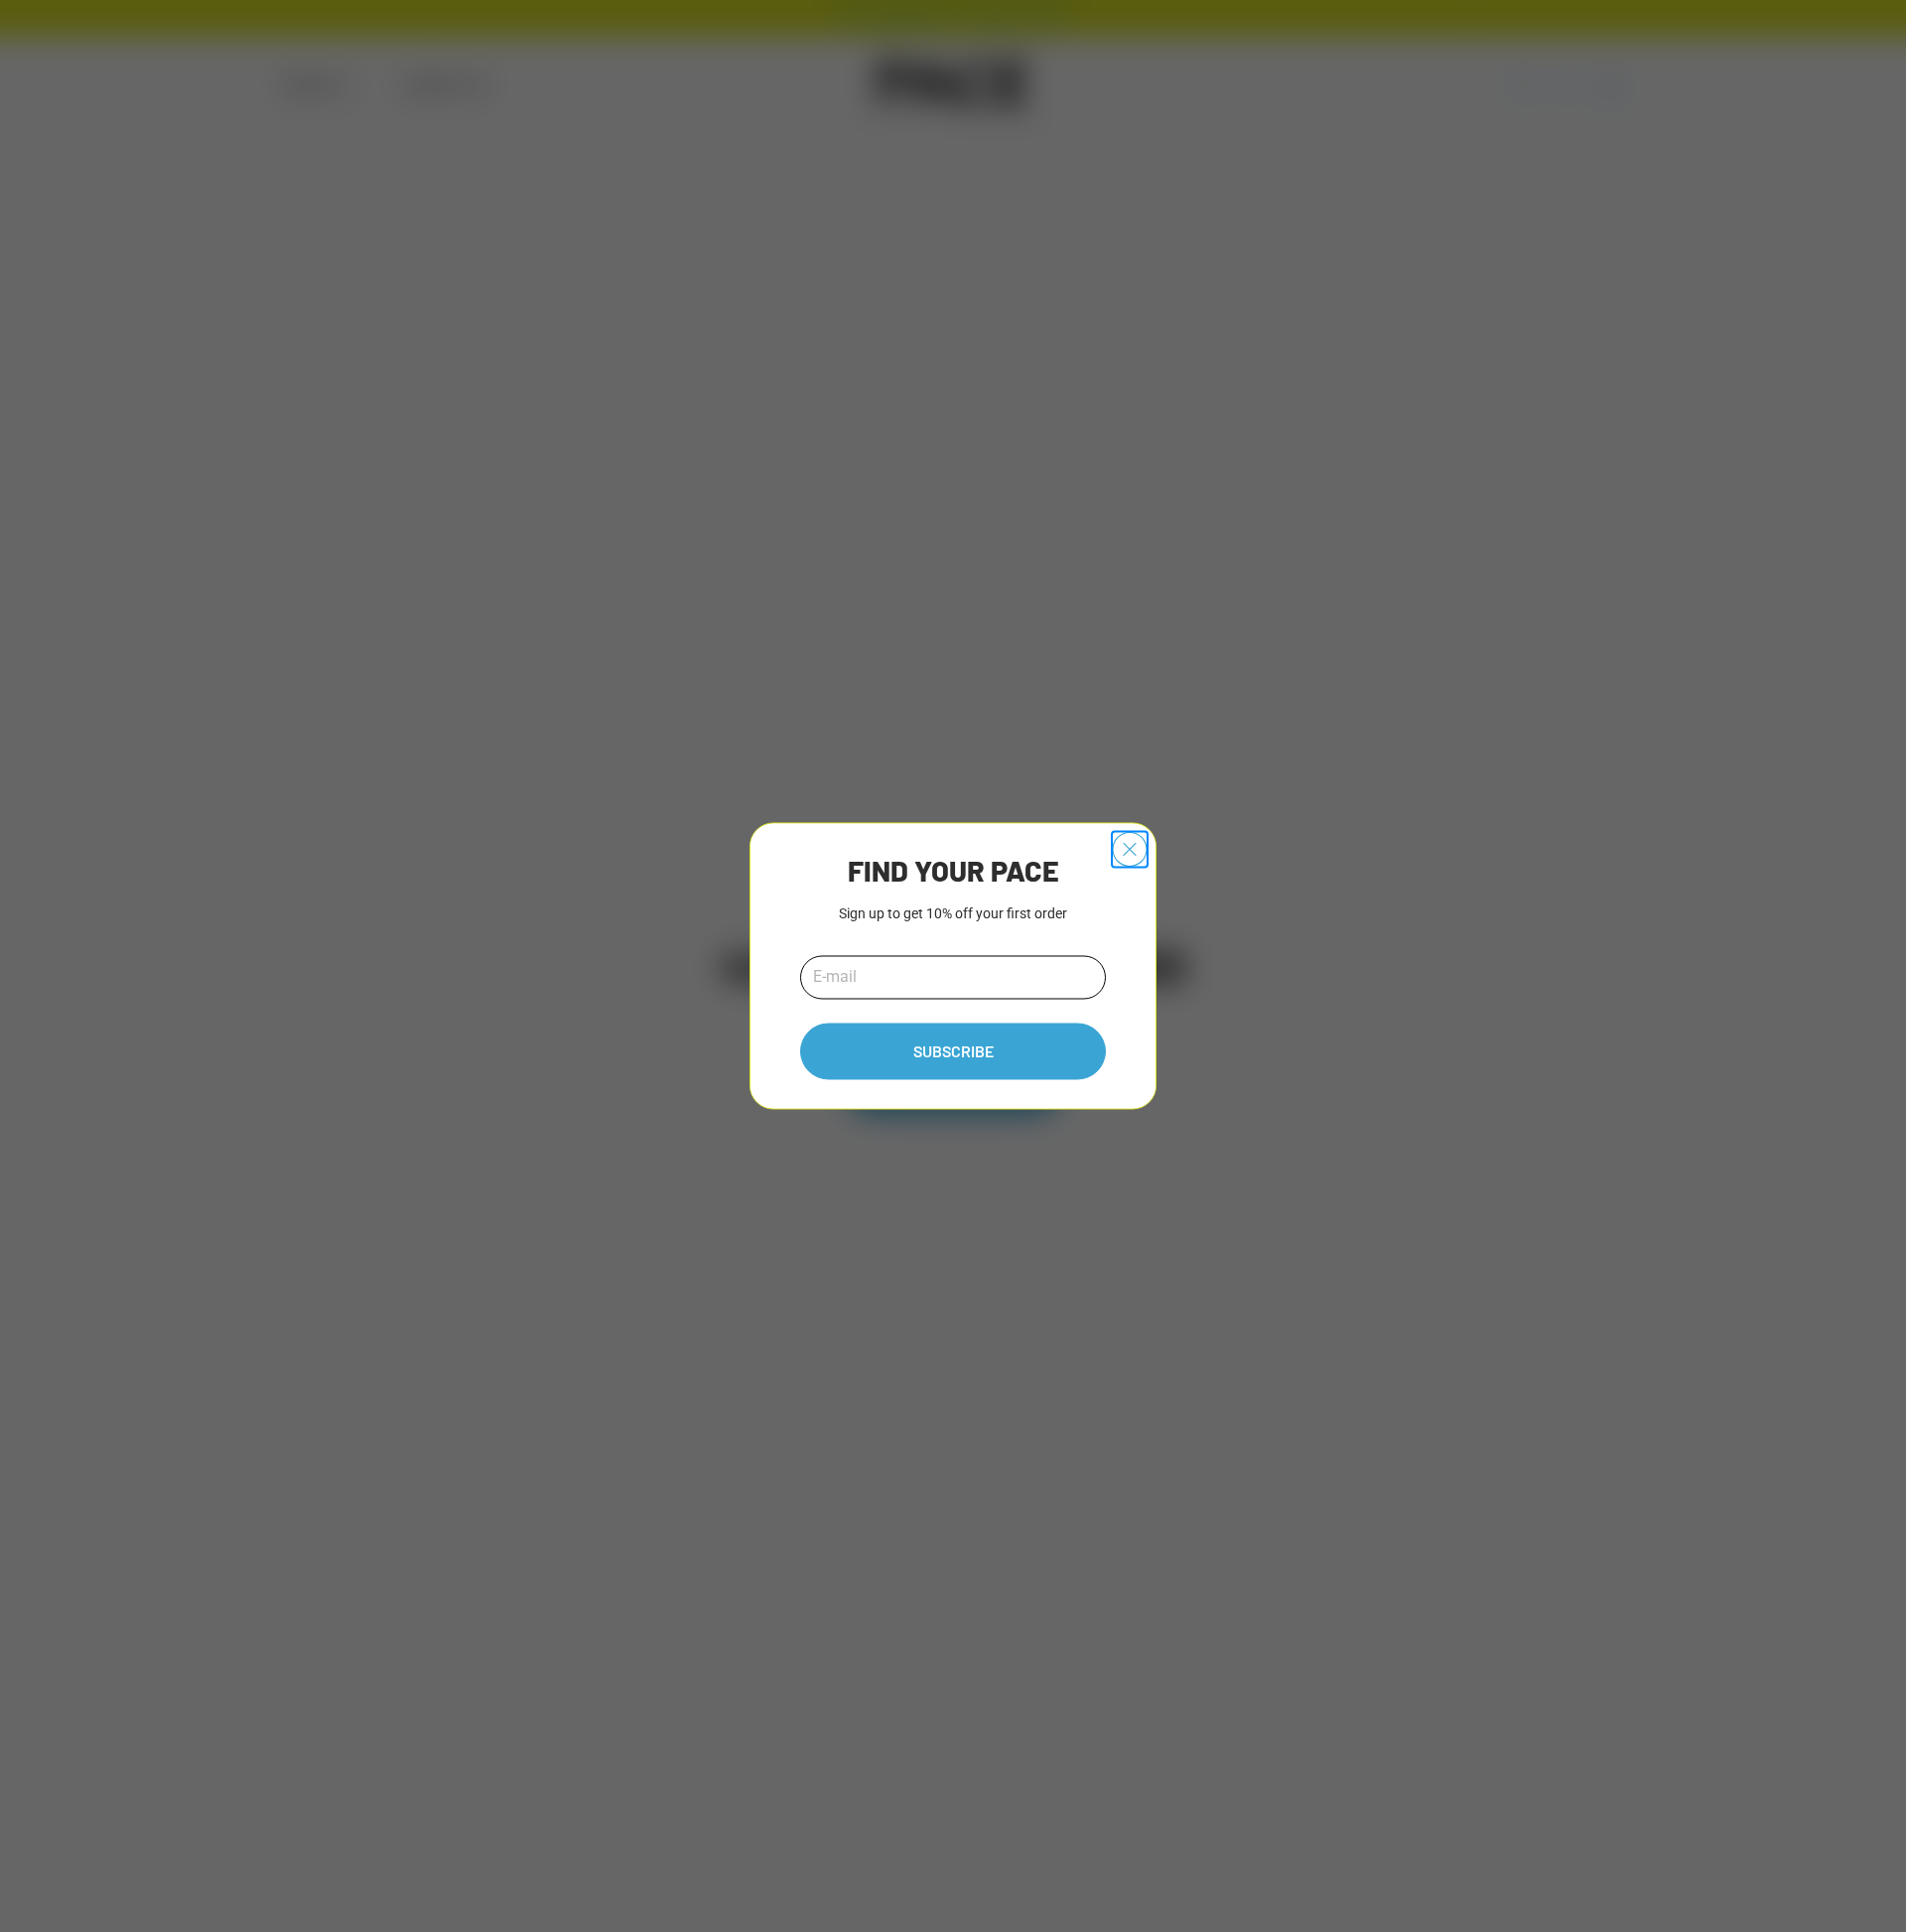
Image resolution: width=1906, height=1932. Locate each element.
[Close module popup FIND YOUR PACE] (1130, 849)
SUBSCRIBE (953, 1052)
